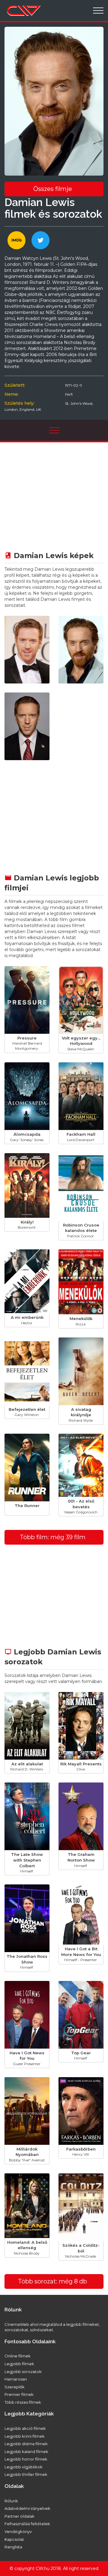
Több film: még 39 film (53, 1537)
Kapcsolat (14, 2539)
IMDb (17, 240)
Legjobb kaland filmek (26, 2452)
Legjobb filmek (19, 2364)
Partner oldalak (19, 2516)
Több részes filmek (23, 2402)
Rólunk (11, 2501)
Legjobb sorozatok (23, 2372)
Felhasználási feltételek (27, 2524)
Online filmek (18, 2356)
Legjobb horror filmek (26, 2459)
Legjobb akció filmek (25, 2428)
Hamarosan (16, 2379)
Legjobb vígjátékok (24, 2467)
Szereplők (15, 2387)
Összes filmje (53, 189)
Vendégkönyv (18, 2531)
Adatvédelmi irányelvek (27, 2508)
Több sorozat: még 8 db (52, 2281)
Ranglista (13, 2547)
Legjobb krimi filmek (25, 2436)
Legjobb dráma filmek (26, 2444)
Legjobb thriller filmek (26, 2474)
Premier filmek (19, 2394)
